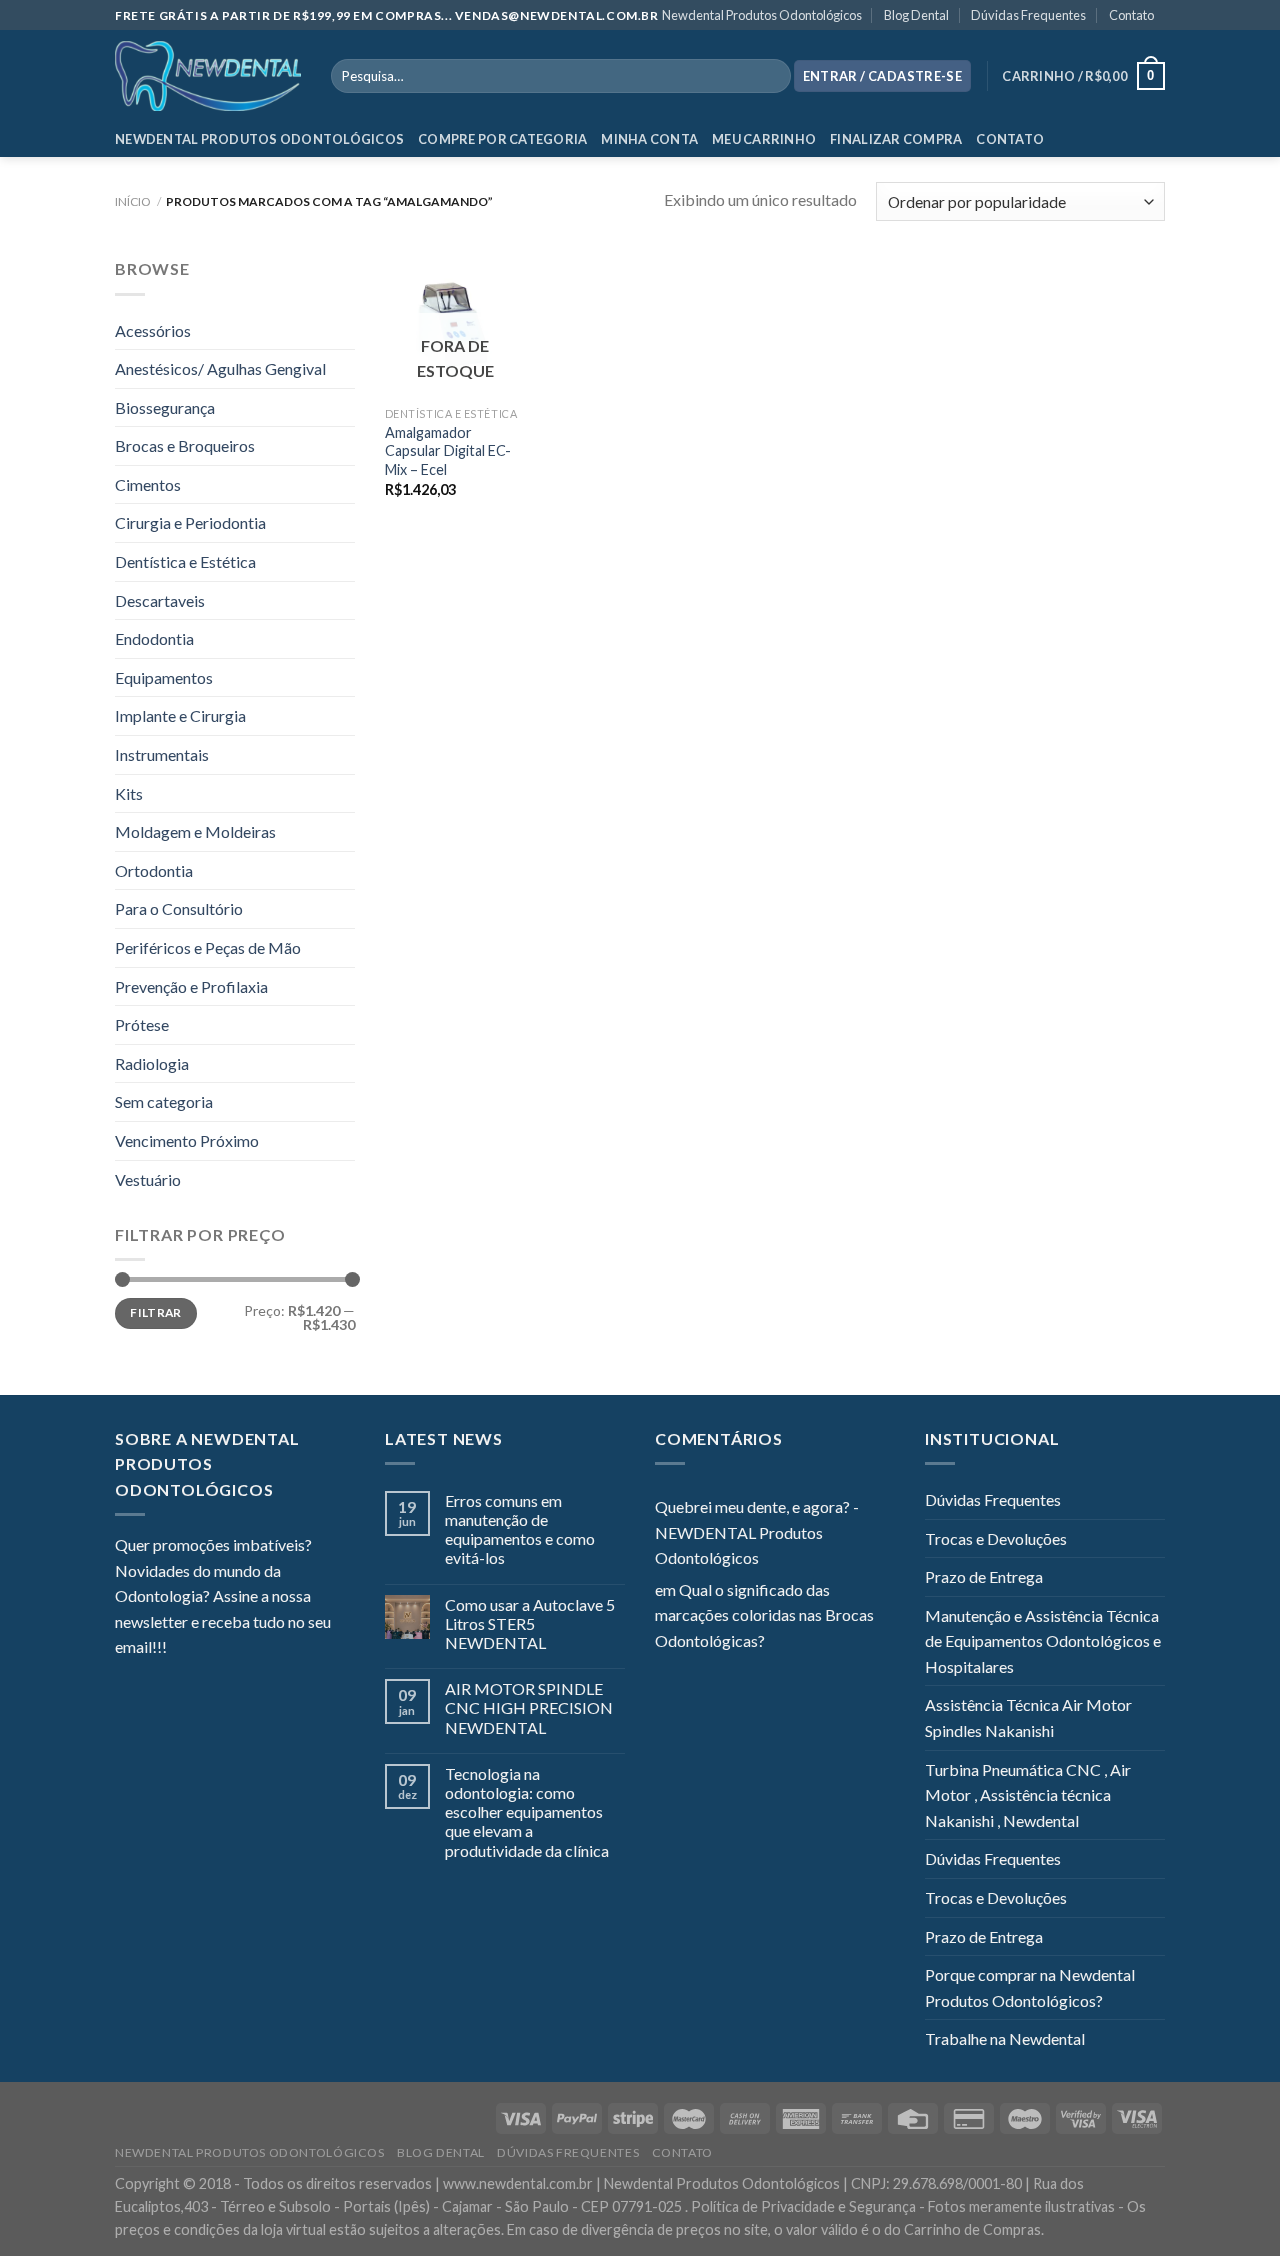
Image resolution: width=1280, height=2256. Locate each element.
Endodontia (154, 638)
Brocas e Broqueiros (185, 445)
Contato (1131, 15)
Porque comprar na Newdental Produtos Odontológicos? (1030, 1987)
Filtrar (156, 1312)
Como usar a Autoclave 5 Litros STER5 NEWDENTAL (530, 1623)
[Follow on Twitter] (231, 1649)
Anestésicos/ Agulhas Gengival (220, 368)
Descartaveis (160, 600)
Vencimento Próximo (187, 1140)
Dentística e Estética (185, 561)
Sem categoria (164, 1101)
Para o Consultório (179, 908)
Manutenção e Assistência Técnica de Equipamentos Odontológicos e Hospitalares (1043, 1641)
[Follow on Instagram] (207, 1649)
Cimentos (148, 484)
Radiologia (152, 1063)
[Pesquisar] (771, 76)
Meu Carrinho (764, 139)
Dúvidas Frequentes (1028, 15)
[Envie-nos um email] (255, 1649)
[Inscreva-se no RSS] (304, 1649)
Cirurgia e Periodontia (190, 522)
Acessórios (153, 330)
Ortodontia (154, 870)
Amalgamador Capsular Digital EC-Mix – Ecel (448, 451)
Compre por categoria (502, 139)
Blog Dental (916, 15)
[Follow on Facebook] (182, 1649)
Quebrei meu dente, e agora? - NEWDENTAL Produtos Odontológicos (757, 1532)
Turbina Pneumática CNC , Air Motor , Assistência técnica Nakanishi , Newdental (1028, 1795)
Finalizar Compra (896, 139)
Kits (129, 793)
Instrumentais (162, 754)
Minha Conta (649, 139)
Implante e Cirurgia (180, 715)
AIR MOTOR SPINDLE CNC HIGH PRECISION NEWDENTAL (529, 1707)
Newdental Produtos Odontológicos (762, 15)
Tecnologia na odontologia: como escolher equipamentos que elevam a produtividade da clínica (527, 1812)
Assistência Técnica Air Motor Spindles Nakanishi (1028, 1717)
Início (133, 201)
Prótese (142, 1024)
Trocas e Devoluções (996, 1538)
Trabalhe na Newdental (1005, 2038)
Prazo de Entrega (984, 1576)
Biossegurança (165, 407)
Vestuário (148, 1179)
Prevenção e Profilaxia (191, 986)
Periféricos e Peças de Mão (208, 947)
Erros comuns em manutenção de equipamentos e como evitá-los (520, 1529)
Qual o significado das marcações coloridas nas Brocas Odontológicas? (764, 1615)
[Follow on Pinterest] (280, 1649)
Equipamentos (164, 677)
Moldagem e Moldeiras (195, 831)
